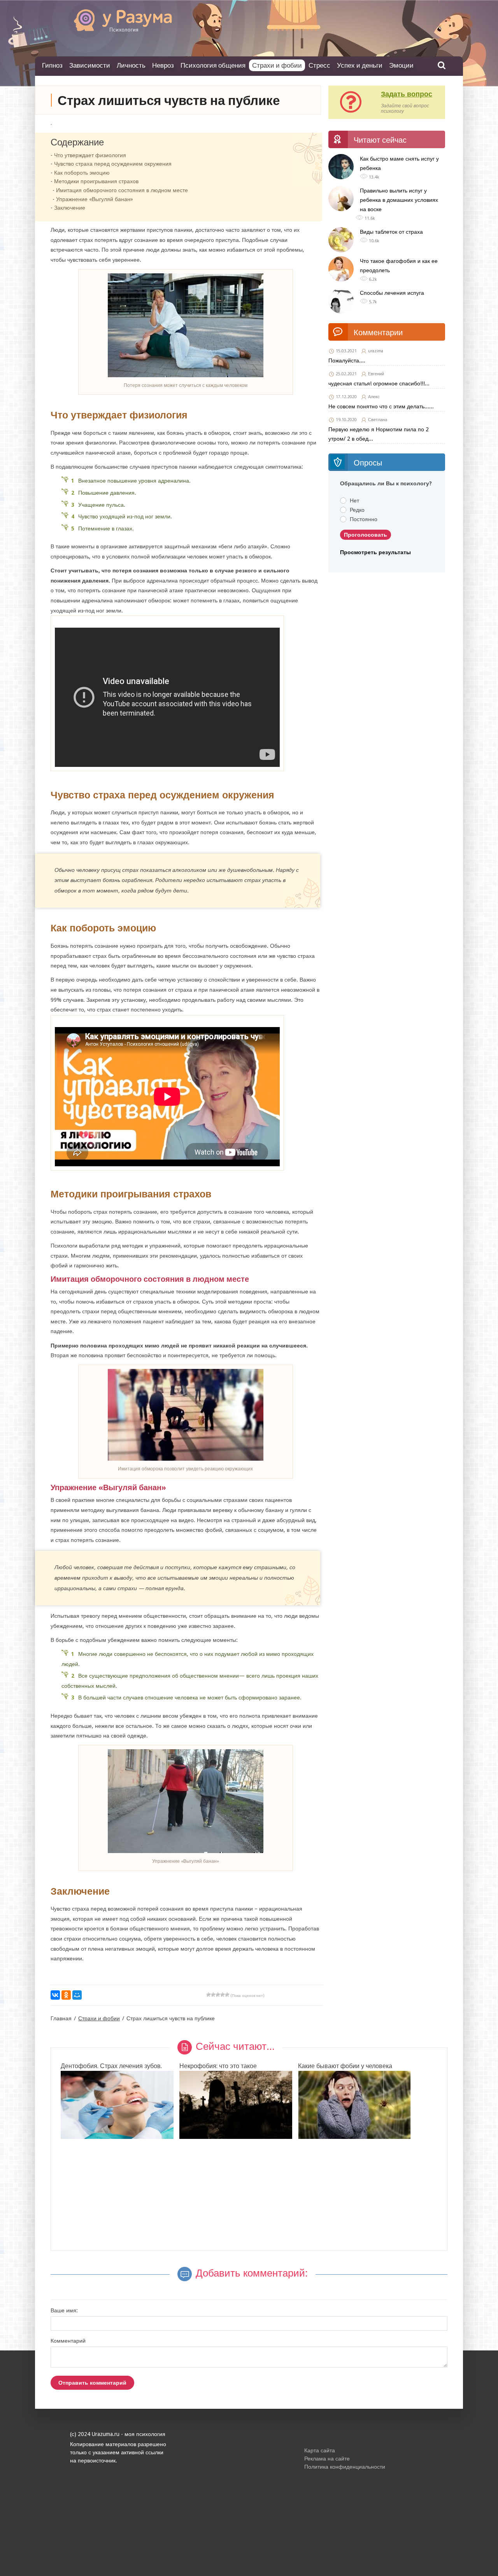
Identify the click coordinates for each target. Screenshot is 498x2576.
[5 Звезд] (227, 1995)
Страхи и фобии (277, 65)
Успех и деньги (360, 65)
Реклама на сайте (327, 2459)
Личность (131, 65)
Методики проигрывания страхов (96, 181)
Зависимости (90, 65)
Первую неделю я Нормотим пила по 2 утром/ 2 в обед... (379, 434)
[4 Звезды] (223, 1995)
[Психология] (111, 29)
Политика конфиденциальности (345, 2467)
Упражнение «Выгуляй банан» (95, 199)
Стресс (319, 65)
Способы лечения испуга (392, 293)
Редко (357, 510)
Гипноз (52, 65)
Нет (354, 500)
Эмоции (401, 65)
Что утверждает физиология (90, 155)
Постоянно (364, 519)
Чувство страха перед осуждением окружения (113, 164)
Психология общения (213, 65)
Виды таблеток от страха (391, 232)
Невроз (163, 65)
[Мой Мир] (77, 1995)
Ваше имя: (64, 2310)
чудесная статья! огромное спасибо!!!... (379, 383)
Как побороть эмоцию (82, 173)
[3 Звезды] (218, 1995)
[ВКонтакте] (55, 1995)
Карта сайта (320, 2450)
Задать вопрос (407, 94)
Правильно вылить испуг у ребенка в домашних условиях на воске (399, 200)
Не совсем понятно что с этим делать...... (381, 406)
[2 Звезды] (213, 1995)
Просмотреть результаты (375, 552)
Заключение (70, 208)
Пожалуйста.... (347, 360)
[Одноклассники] (66, 1995)
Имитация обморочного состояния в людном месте (122, 190)
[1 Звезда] (209, 1995)
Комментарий (68, 2341)
